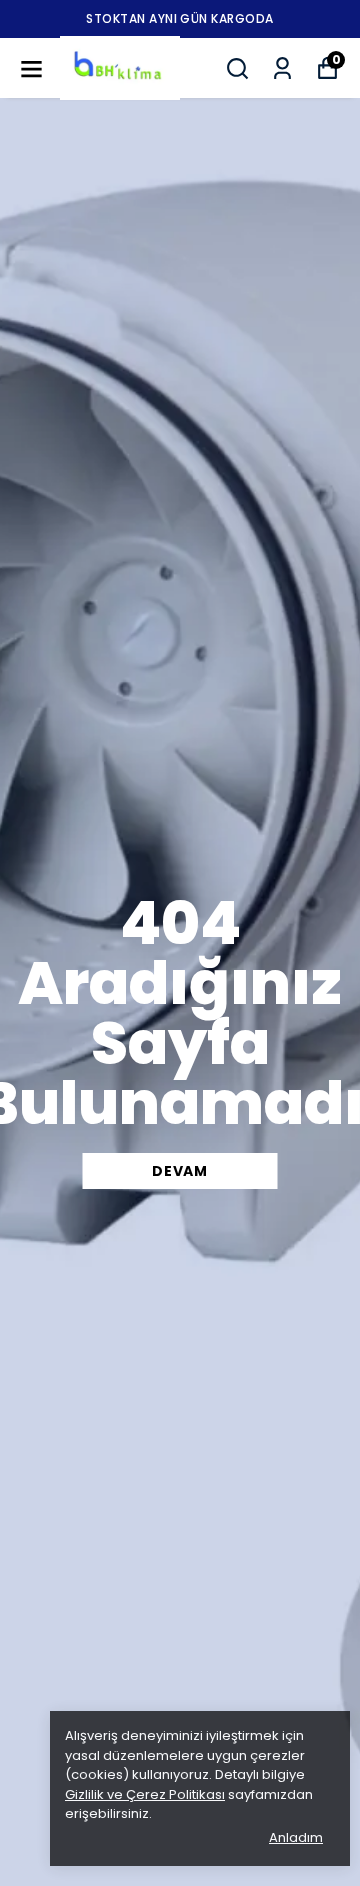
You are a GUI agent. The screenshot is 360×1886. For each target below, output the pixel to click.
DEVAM (180, 1171)
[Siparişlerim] (282, 68)
